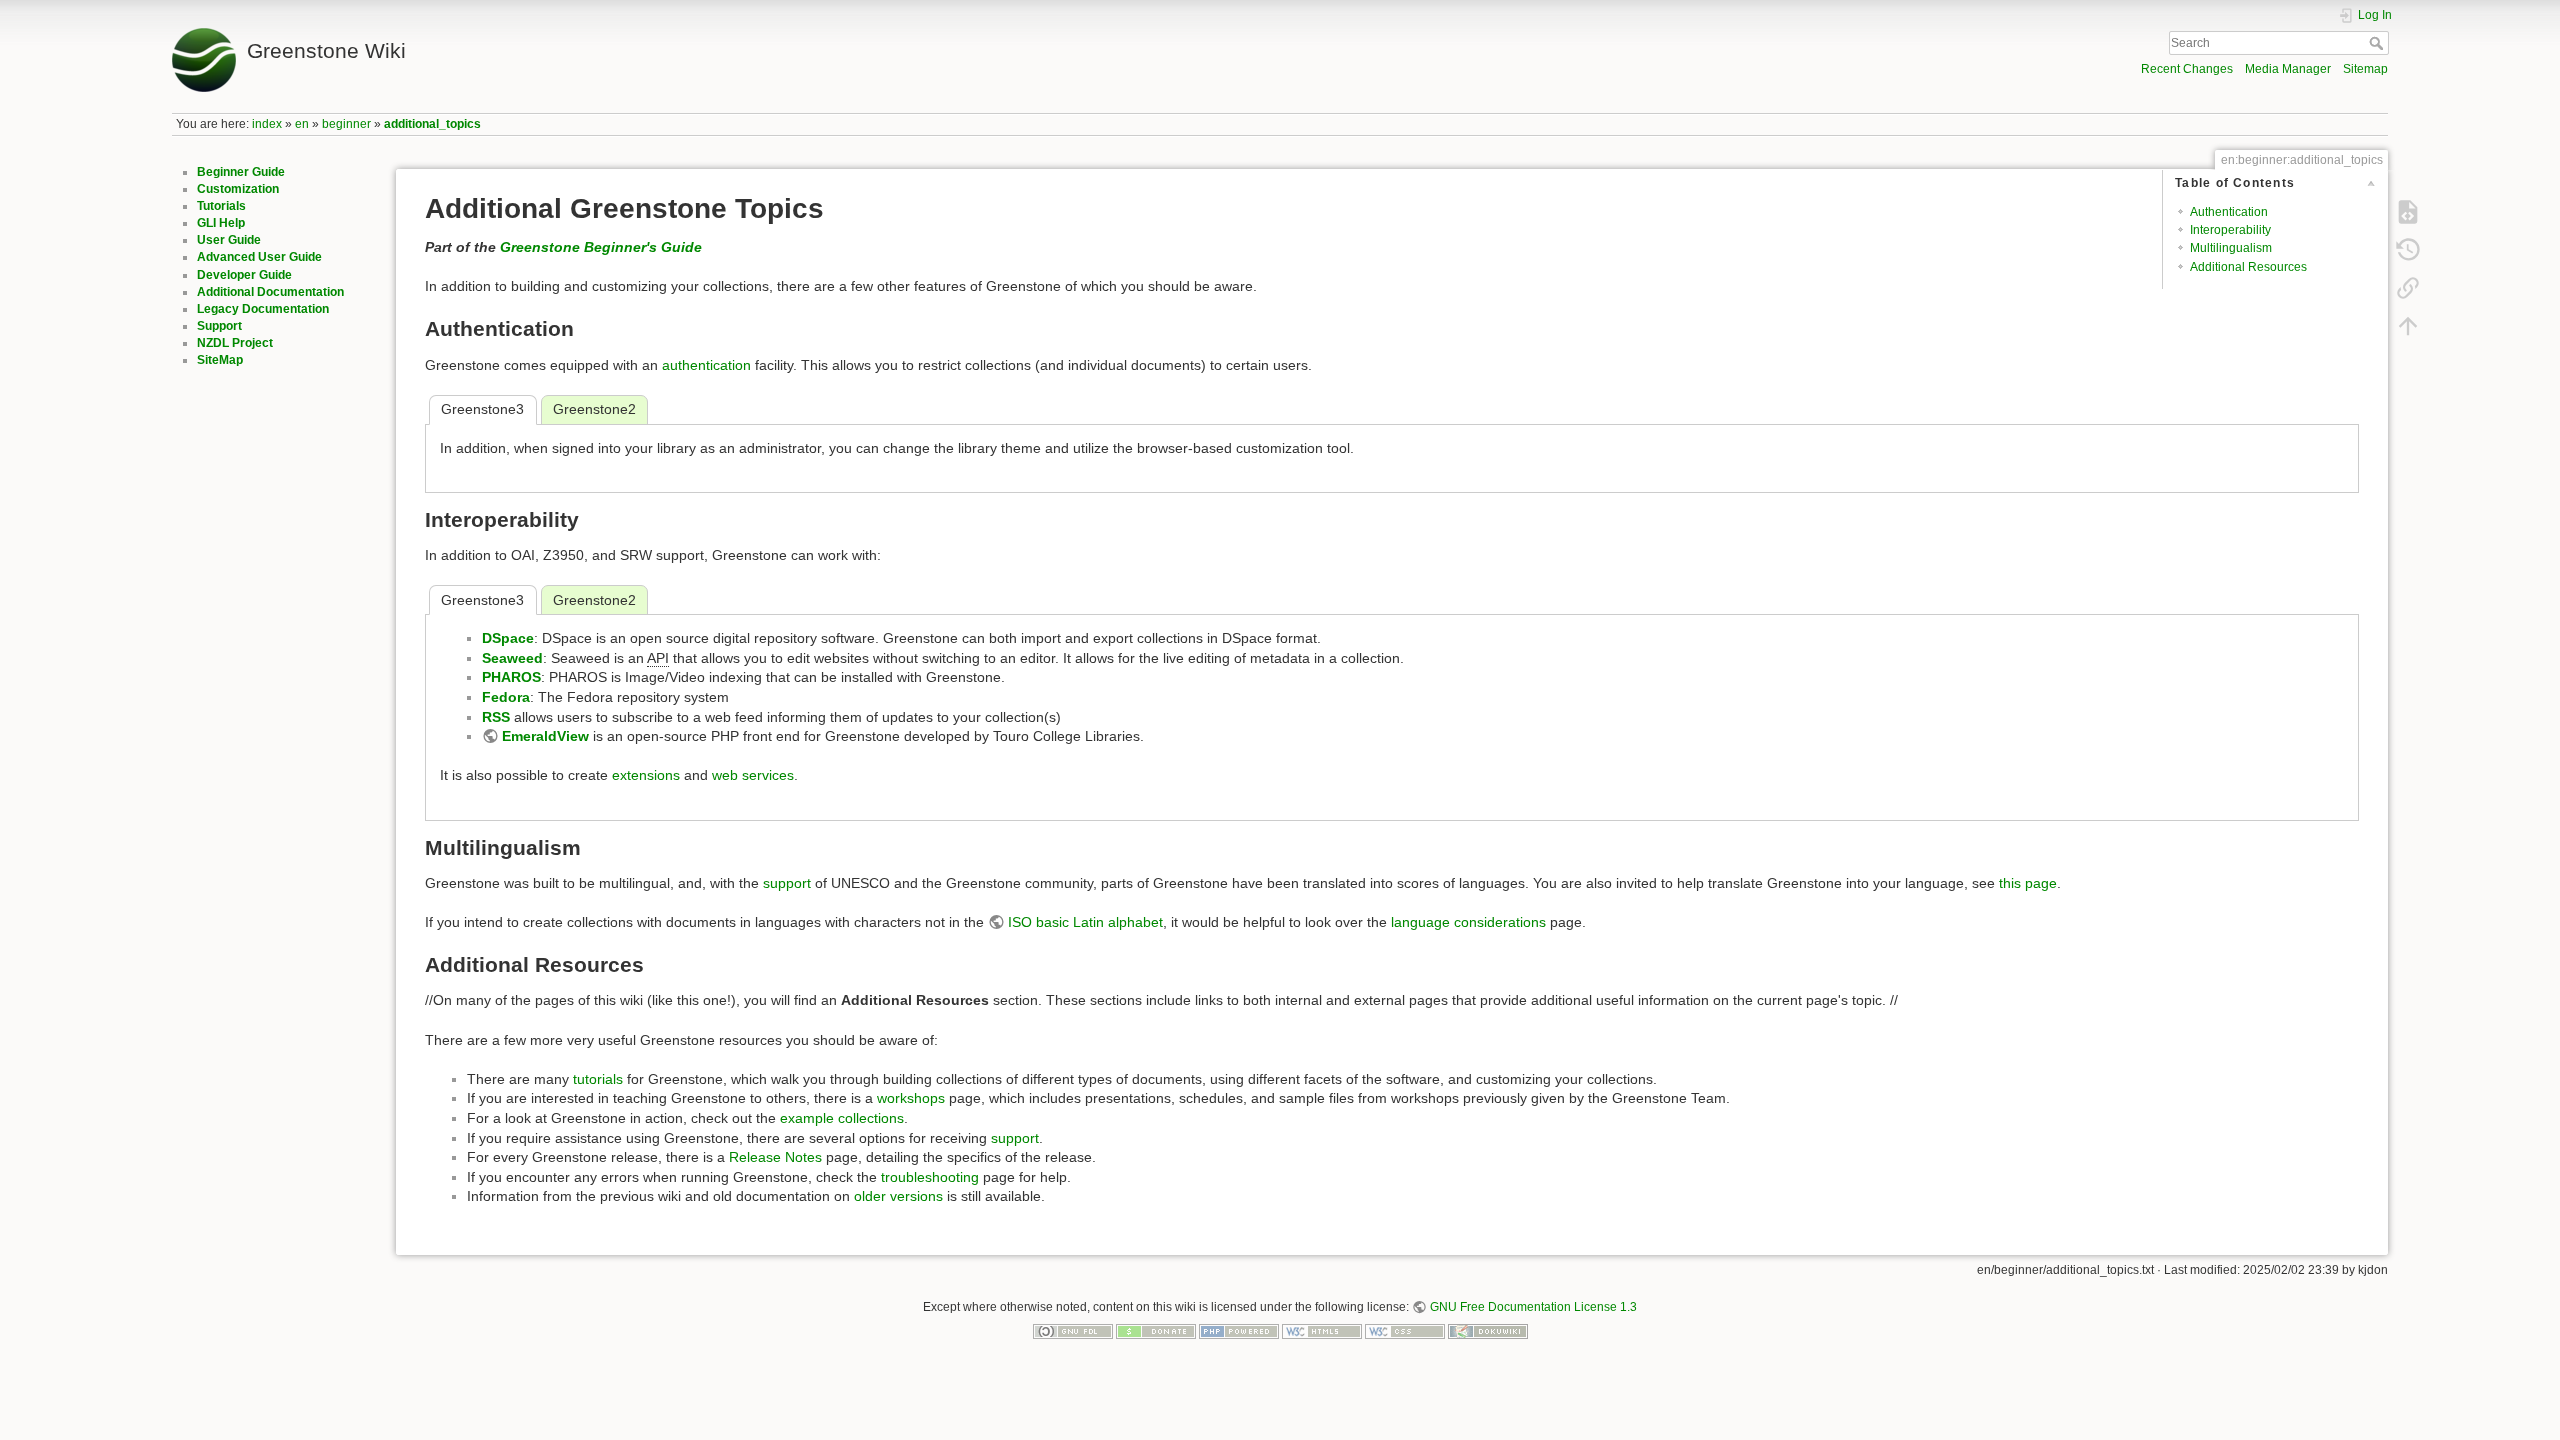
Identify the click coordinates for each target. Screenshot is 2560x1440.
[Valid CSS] (1405, 1330)
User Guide (229, 240)
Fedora (506, 697)
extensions (646, 775)
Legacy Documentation (263, 309)
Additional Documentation (270, 292)
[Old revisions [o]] (2408, 250)
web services (753, 775)
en (302, 124)
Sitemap (2365, 69)
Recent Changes (2187, 69)
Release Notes (775, 1157)
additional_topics (432, 124)
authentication (706, 365)
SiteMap (220, 360)
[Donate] (1156, 1330)
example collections (842, 1118)
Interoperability (2230, 230)
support (787, 883)
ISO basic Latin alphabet (1085, 922)
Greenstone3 (482, 409)
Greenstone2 (594, 409)
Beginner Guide (241, 172)
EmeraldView (545, 736)
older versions (898, 1196)
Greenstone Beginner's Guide (601, 247)
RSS (496, 717)
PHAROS (511, 677)
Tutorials (221, 206)
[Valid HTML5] (1322, 1330)
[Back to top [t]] (2408, 326)
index (267, 124)
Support (219, 326)
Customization (238, 189)
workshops (911, 1098)
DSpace (508, 638)
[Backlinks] (2408, 288)
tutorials (598, 1079)
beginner (346, 124)
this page (2028, 883)
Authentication (2229, 212)
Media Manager (2288, 69)
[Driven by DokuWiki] (1488, 1330)
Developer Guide (244, 275)
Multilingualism (2231, 248)
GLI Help (221, 223)
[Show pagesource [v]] (2408, 212)
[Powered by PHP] (1239, 1330)
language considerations (1468, 922)
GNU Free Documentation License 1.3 (1533, 1307)
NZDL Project (235, 343)
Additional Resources (2248, 267)
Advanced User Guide (259, 257)
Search (2378, 43)
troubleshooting (930, 1177)
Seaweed (512, 658)
